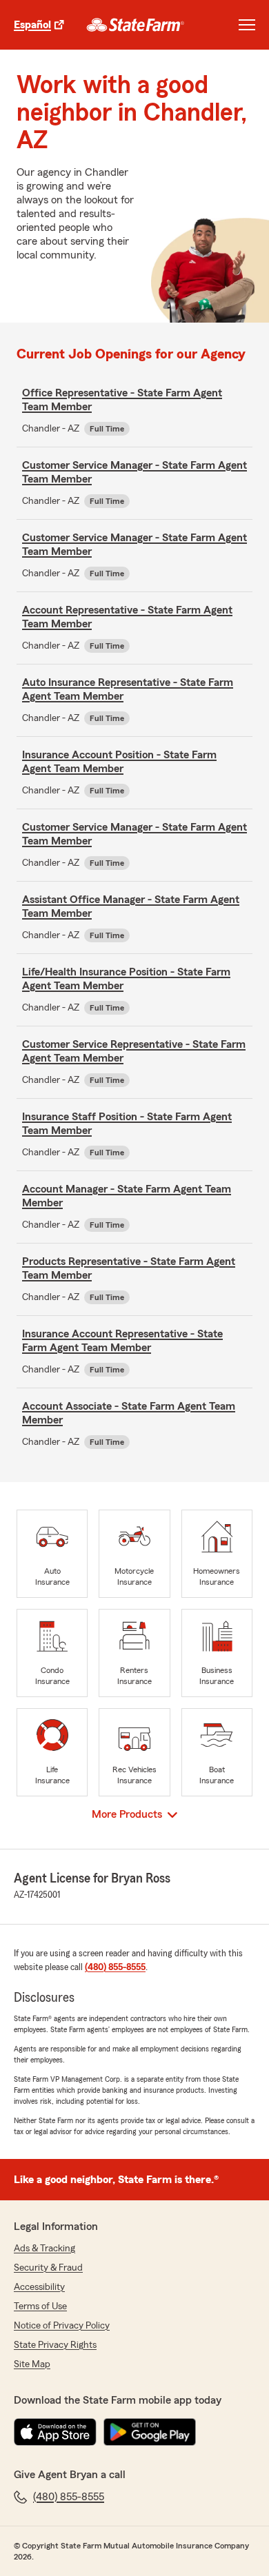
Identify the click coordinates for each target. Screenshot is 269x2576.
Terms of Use (40, 2306)
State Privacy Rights (55, 2345)
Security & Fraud (48, 2268)
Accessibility (39, 2287)
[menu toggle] (247, 25)
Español (32, 25)
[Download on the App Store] (55, 2432)
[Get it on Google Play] (150, 2432)
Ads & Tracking (44, 2249)
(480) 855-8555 (115, 1967)
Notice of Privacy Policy (62, 2326)
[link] (136, 25)
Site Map (32, 2364)
